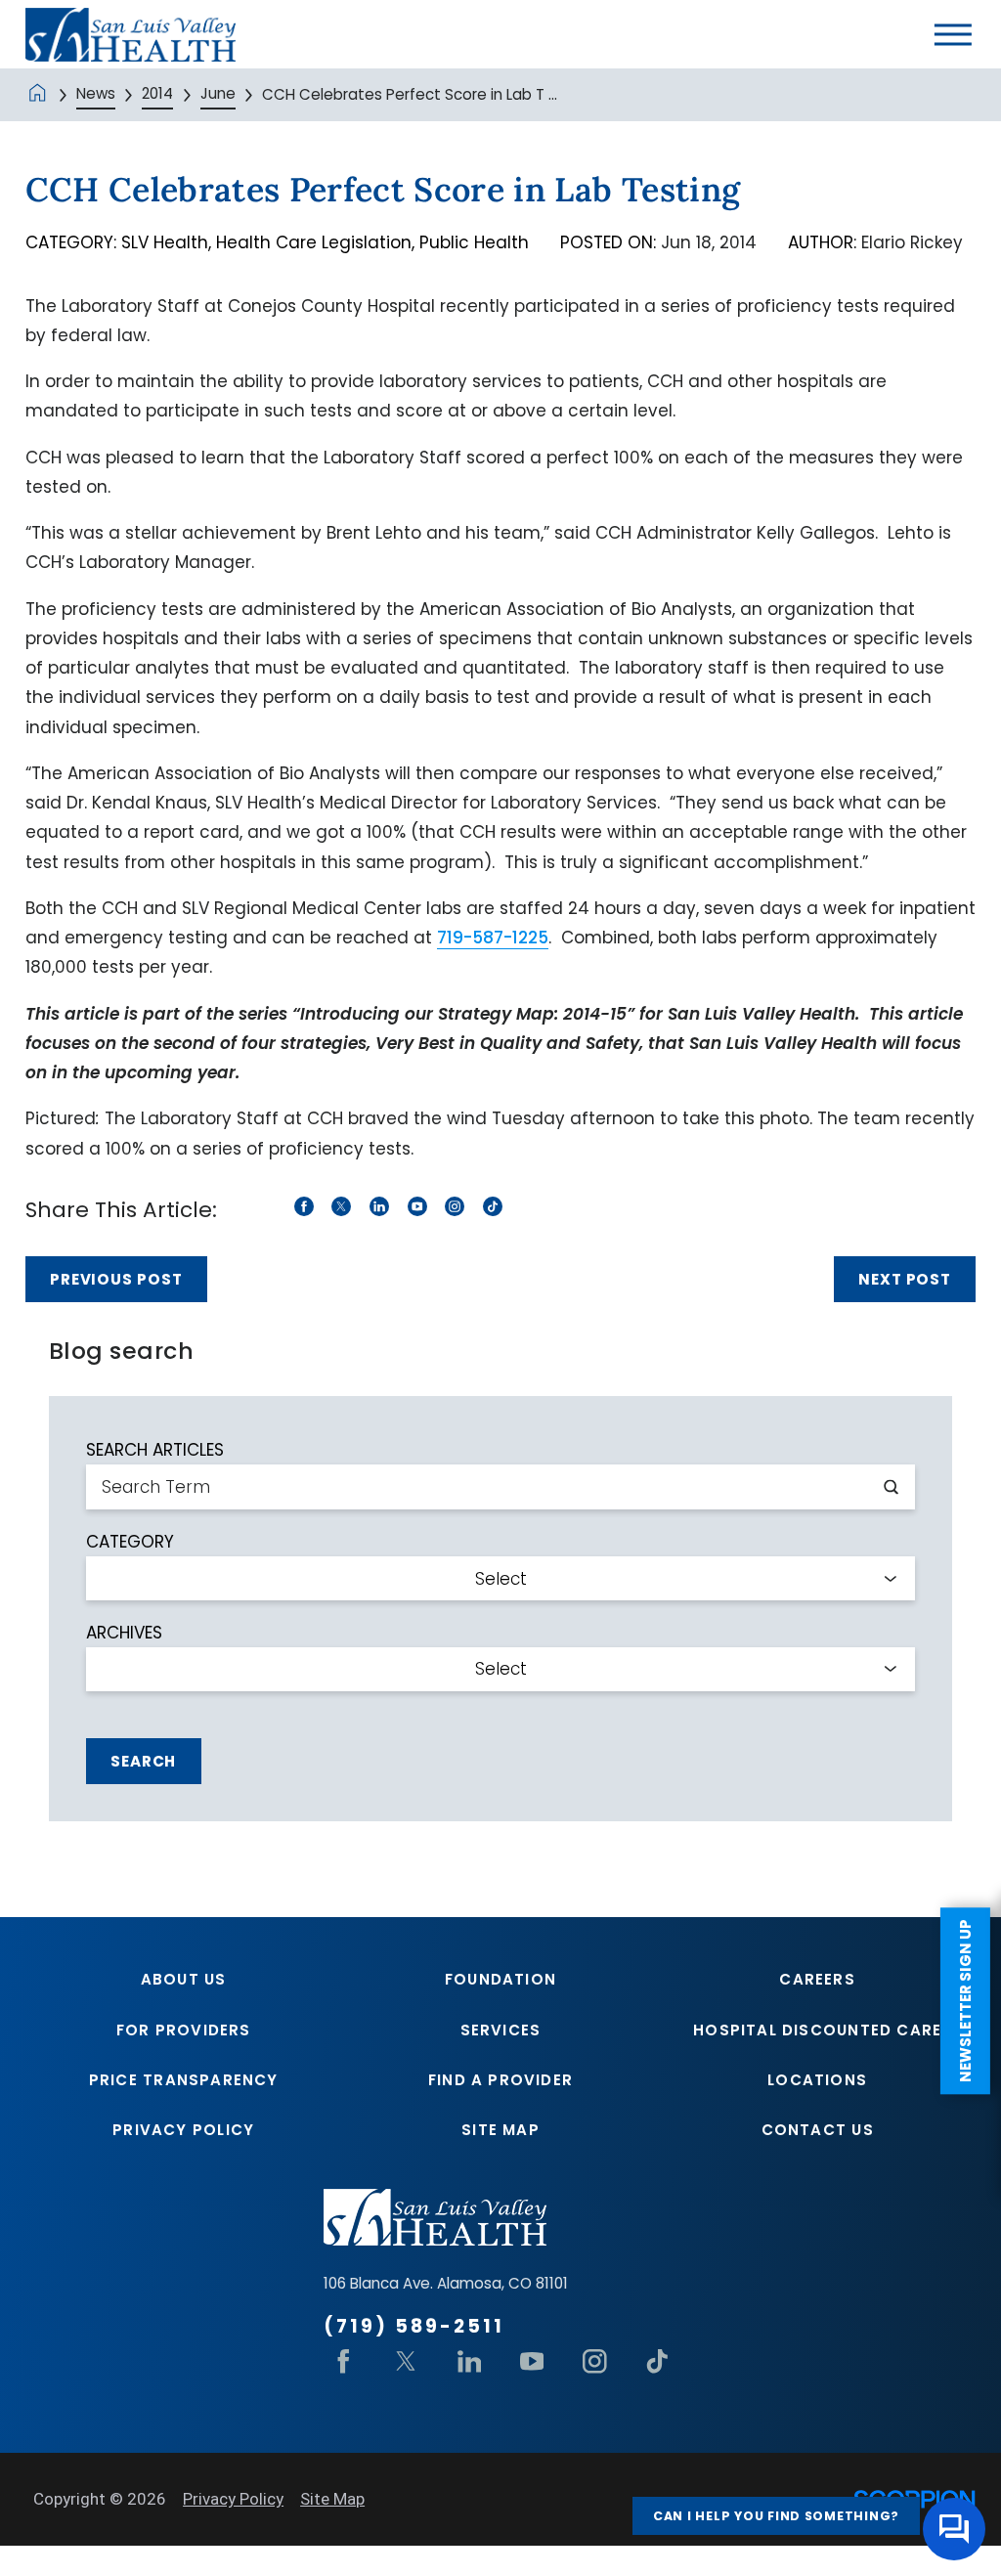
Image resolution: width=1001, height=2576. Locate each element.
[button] (953, 34)
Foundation (500, 1979)
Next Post (905, 1279)
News (96, 93)
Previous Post (116, 1279)
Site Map (500, 2130)
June (218, 93)
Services (501, 2030)
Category (130, 1542)
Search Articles (155, 1450)
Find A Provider (500, 2080)
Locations (817, 2080)
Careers (817, 1979)
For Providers (184, 2030)
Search (143, 1761)
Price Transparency (184, 2080)
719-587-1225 (493, 938)
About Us (184, 1979)
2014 (157, 93)
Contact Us (818, 2130)
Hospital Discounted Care (817, 2030)
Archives (124, 1633)
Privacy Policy (183, 2130)
